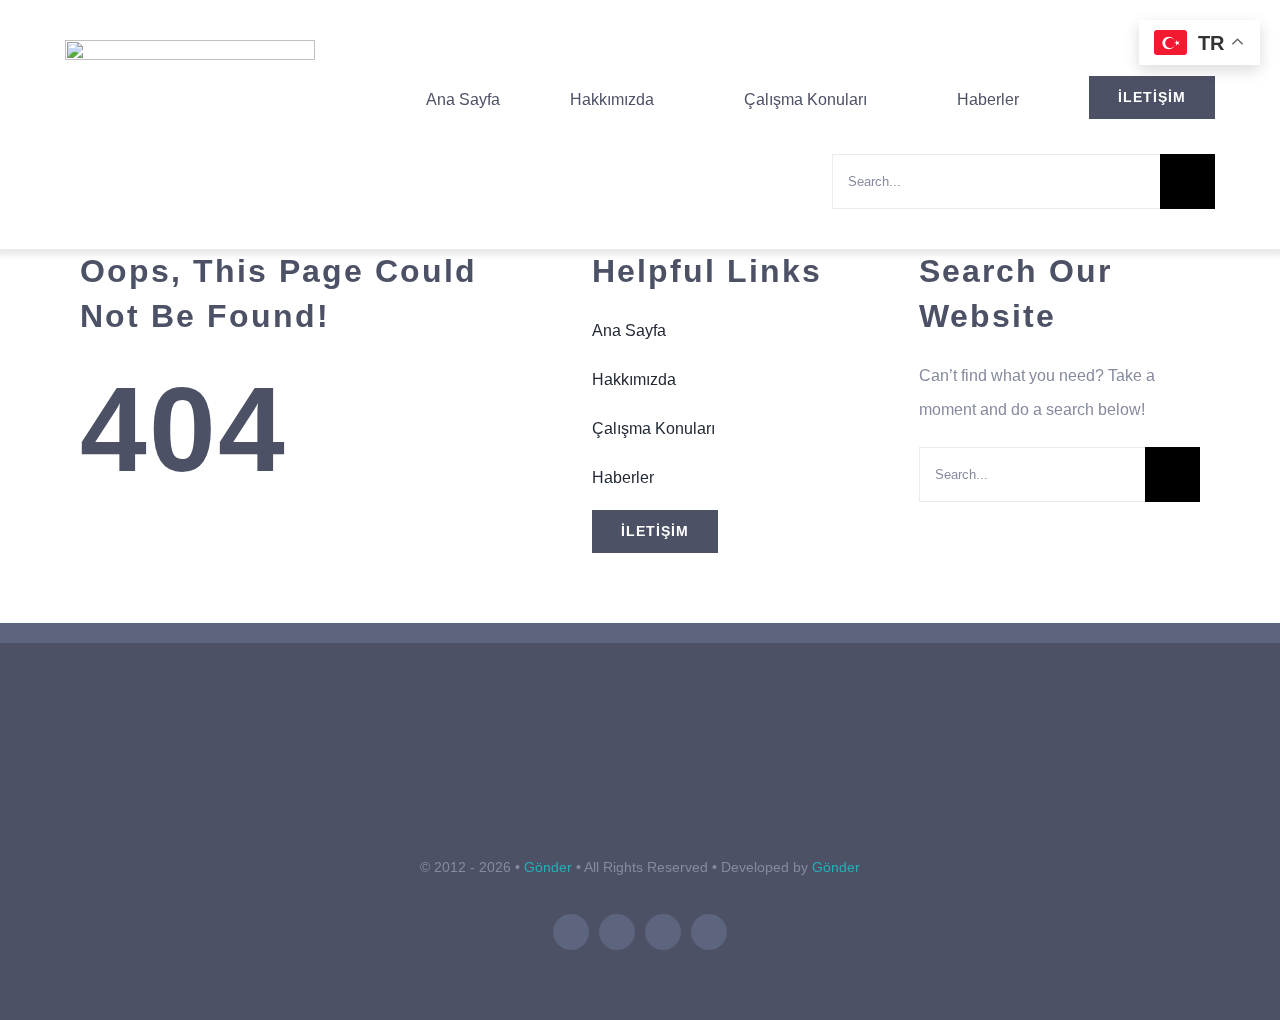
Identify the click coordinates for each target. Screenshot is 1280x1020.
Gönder (548, 867)
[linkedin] (663, 932)
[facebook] (571, 932)
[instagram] (709, 932)
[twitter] (617, 932)
